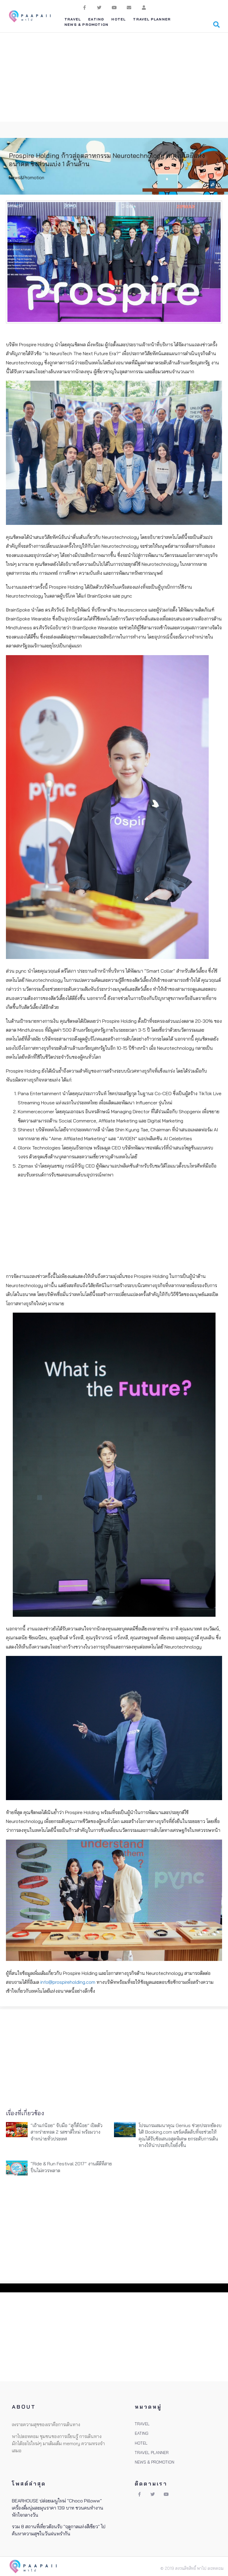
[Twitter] (99, 7)
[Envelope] (129, 7)
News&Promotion (27, 178)
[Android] (144, 7)
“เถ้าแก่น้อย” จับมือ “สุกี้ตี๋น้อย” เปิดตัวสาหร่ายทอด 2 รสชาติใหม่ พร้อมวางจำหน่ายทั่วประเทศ (66, 2132)
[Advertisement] (114, 77)
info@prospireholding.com (68, 1982)
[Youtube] (114, 7)
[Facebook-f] (84, 7)
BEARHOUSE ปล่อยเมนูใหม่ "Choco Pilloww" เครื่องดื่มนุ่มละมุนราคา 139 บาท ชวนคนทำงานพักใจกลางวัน (58, 2508)
